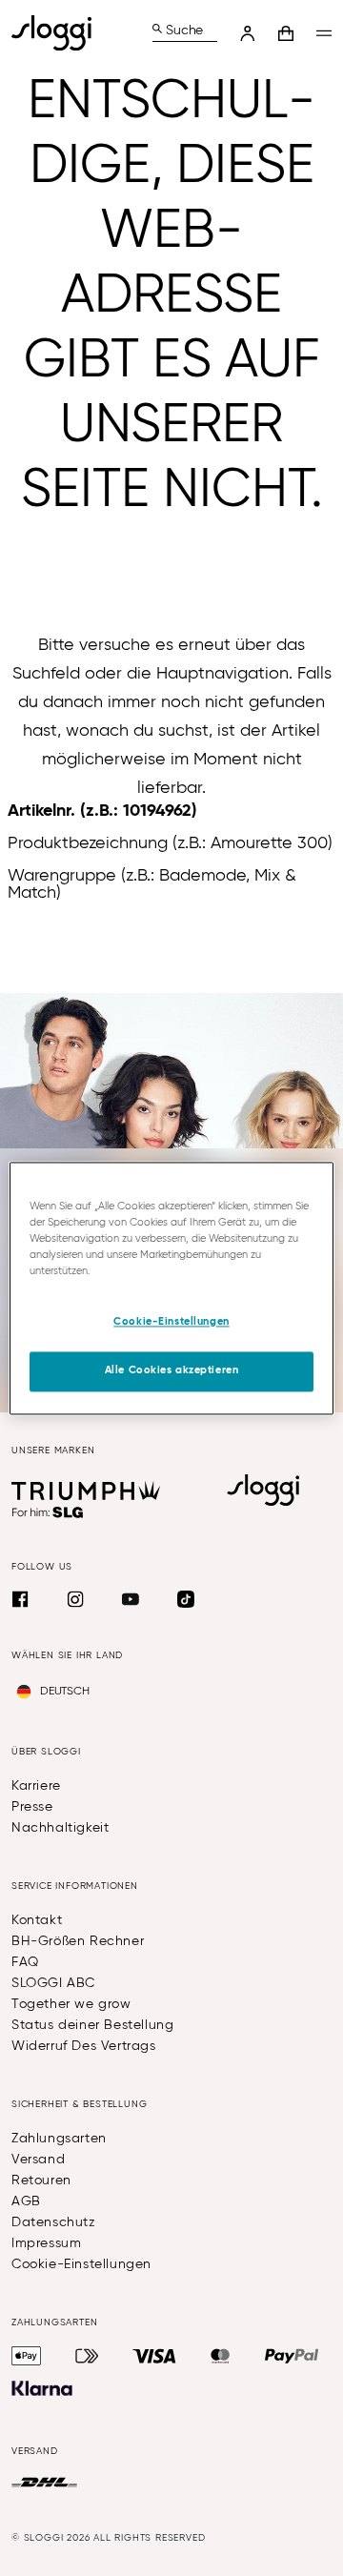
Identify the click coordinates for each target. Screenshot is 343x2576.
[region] (171, 1288)
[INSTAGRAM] (75, 1599)
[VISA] (154, 2356)
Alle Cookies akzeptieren (172, 1370)
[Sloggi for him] (48, 1512)
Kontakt (37, 1920)
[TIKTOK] (186, 1599)
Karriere (36, 1786)
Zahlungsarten (59, 2139)
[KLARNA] (42, 2388)
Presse (32, 1807)
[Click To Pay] (87, 2356)
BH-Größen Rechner (78, 1941)
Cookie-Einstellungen (81, 2264)
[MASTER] (221, 2356)
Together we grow (71, 2004)
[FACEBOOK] (20, 1599)
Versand (38, 2160)
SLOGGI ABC (53, 1983)
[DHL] (44, 2483)
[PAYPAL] (292, 2356)
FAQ (25, 1962)
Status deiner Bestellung (92, 2025)
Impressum (46, 2243)
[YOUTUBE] (131, 1599)
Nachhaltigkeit (60, 1828)
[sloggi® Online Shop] (59, 33)
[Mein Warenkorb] (286, 33)
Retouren (41, 2180)
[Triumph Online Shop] (86, 1491)
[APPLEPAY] (26, 2356)
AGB (26, 2201)
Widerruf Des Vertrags (84, 2046)
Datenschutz (54, 2222)
